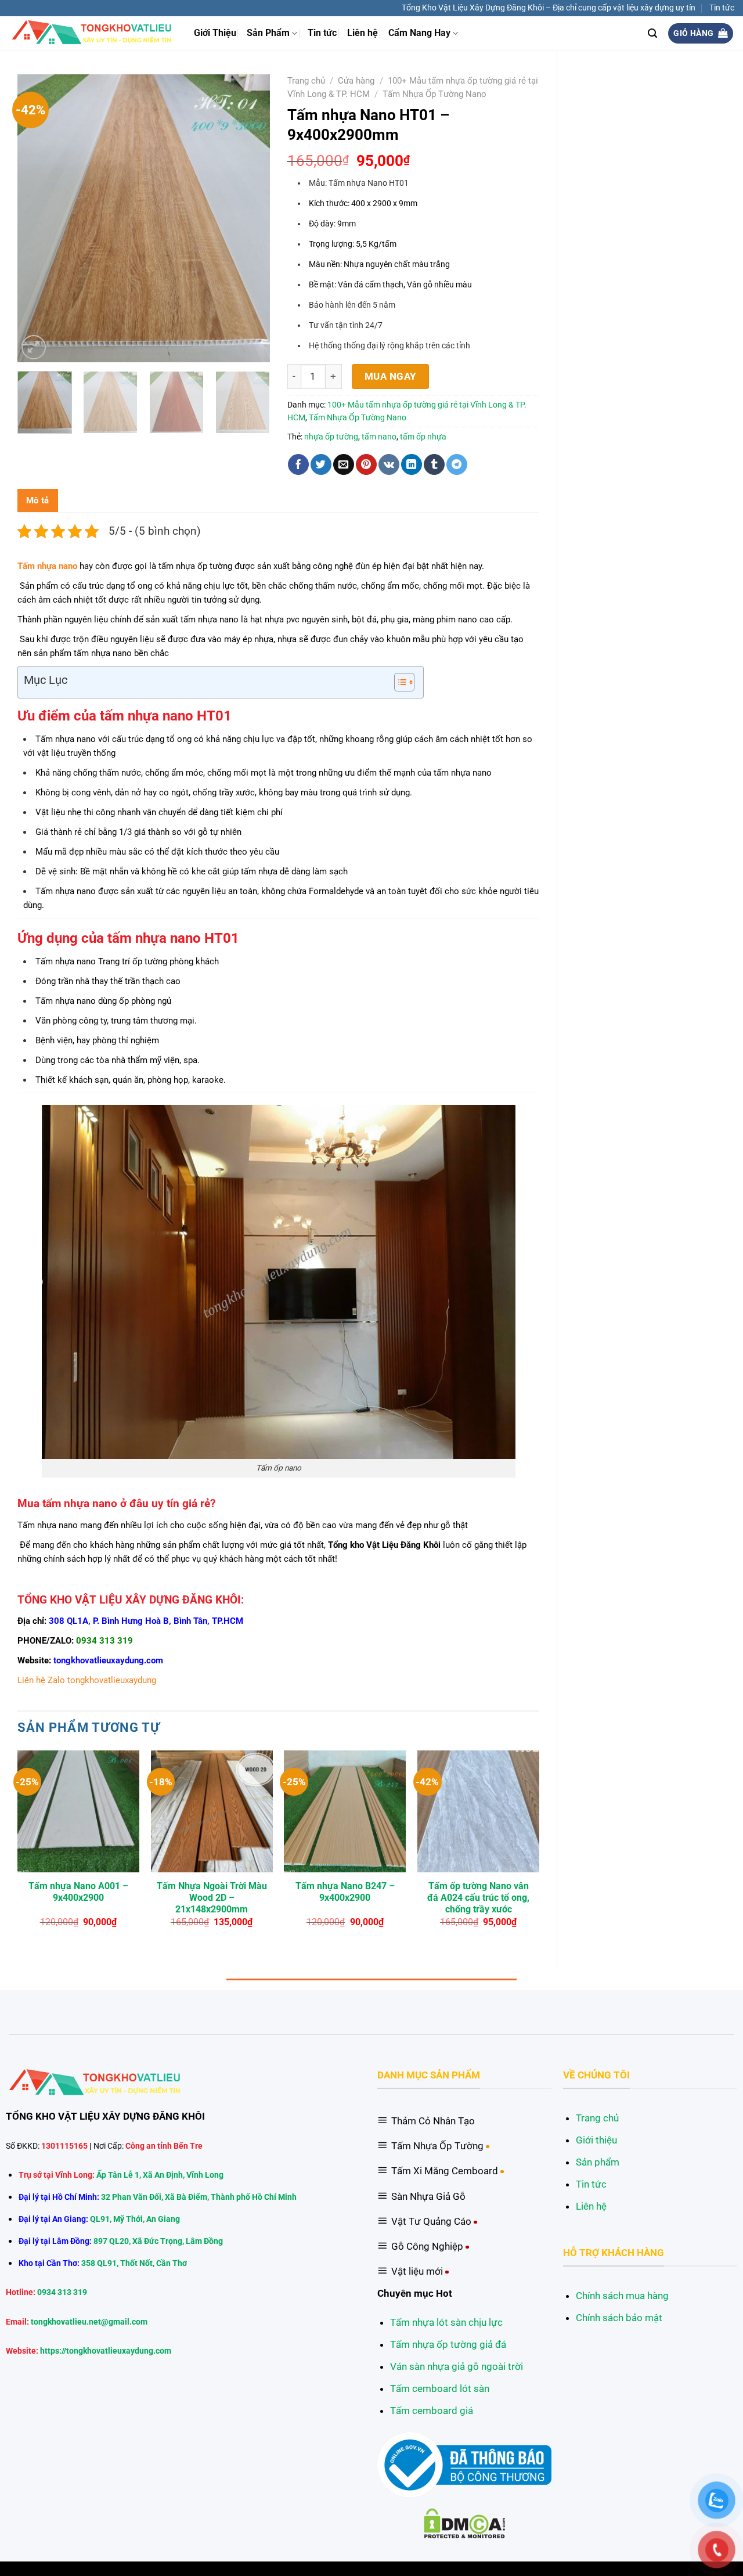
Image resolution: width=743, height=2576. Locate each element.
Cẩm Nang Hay (419, 33)
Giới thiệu (596, 2140)
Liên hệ (363, 33)
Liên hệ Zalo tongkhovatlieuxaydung (87, 1680)
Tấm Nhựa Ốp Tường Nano (434, 94)
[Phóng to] (34, 347)
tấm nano (379, 437)
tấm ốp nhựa (423, 437)
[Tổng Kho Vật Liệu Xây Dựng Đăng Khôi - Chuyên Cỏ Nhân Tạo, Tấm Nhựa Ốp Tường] (93, 33)
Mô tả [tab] (38, 500)
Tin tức (722, 8)
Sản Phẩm (268, 33)
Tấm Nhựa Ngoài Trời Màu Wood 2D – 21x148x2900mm (212, 1898)
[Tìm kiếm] (652, 33)
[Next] (250, 218)
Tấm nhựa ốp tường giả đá (448, 2344)
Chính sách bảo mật (619, 2318)
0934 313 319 (104, 1641)
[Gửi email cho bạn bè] (344, 464)
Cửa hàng (356, 81)
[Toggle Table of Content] (398, 682)
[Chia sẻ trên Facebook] (298, 464)
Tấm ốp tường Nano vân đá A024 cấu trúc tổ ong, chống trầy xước (478, 1898)
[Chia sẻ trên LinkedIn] (412, 464)
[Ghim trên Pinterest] (366, 464)
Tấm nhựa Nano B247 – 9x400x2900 (345, 1892)
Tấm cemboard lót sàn (440, 2388)
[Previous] (37, 218)
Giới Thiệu (215, 33)
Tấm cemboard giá (432, 2411)
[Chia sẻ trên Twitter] (321, 464)
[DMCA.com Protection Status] (465, 2523)
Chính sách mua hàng (622, 2296)
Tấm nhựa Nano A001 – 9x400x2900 (78, 1892)
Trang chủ (306, 81)
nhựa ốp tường (331, 437)
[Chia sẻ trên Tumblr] (434, 464)
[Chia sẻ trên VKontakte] (389, 464)
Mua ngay (391, 376)
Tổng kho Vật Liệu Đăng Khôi (384, 1545)
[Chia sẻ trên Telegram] (457, 464)
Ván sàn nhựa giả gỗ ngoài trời (457, 2366)
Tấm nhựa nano (47, 566)
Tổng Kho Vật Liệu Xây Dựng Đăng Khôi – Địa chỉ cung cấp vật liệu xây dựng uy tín (549, 8)
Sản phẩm (598, 2162)
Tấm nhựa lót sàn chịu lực (446, 2322)
